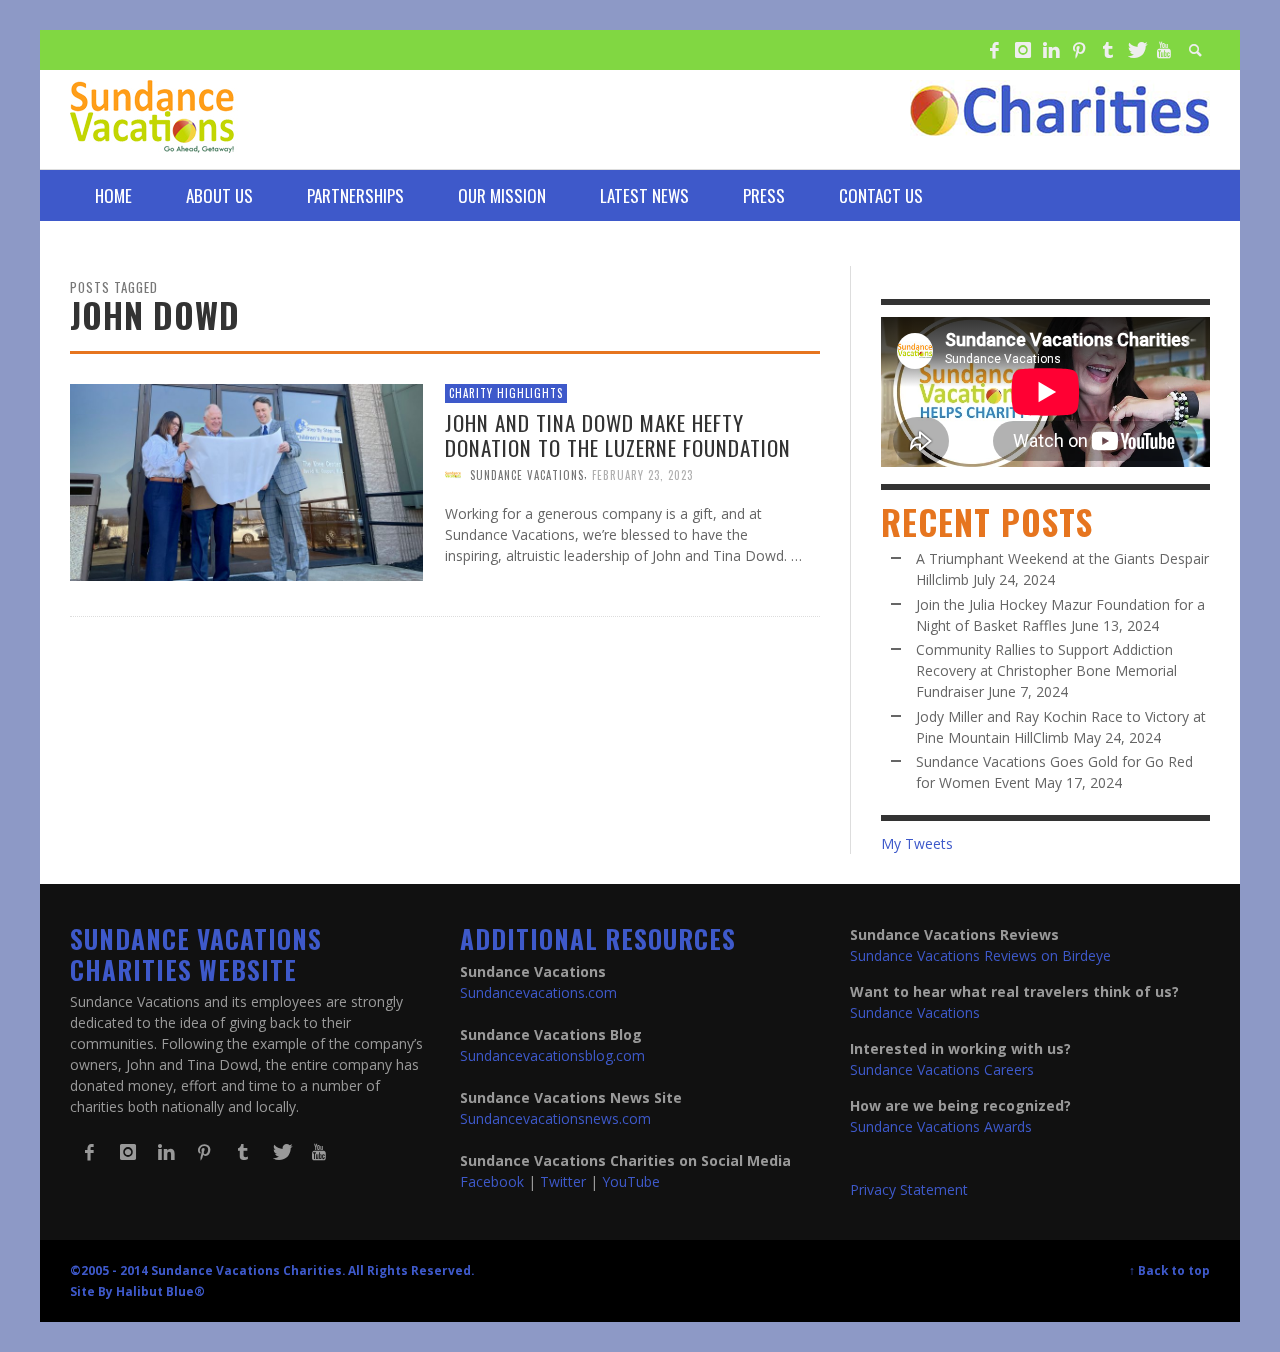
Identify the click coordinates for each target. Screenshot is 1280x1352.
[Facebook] (994, 50)
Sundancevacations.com (538, 992)
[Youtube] (1164, 50)
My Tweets (917, 843)
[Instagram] (1022, 50)
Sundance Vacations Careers (942, 1069)
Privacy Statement (909, 1189)
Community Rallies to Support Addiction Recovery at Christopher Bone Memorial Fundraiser (1046, 670)
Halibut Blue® (160, 1291)
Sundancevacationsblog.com (552, 1055)
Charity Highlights (506, 393)
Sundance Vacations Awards (941, 1126)
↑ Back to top (1169, 1270)
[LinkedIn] (1051, 50)
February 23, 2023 (642, 474)
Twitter (563, 1181)
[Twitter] (1136, 50)
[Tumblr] (1108, 50)
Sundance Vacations (527, 474)
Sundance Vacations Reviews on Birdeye (980, 955)
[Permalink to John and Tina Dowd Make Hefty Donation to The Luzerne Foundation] (246, 480)
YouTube (631, 1181)
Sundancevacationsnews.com (555, 1118)
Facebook (492, 1181)
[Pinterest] (1079, 50)
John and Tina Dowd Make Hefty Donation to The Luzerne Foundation (618, 434)
